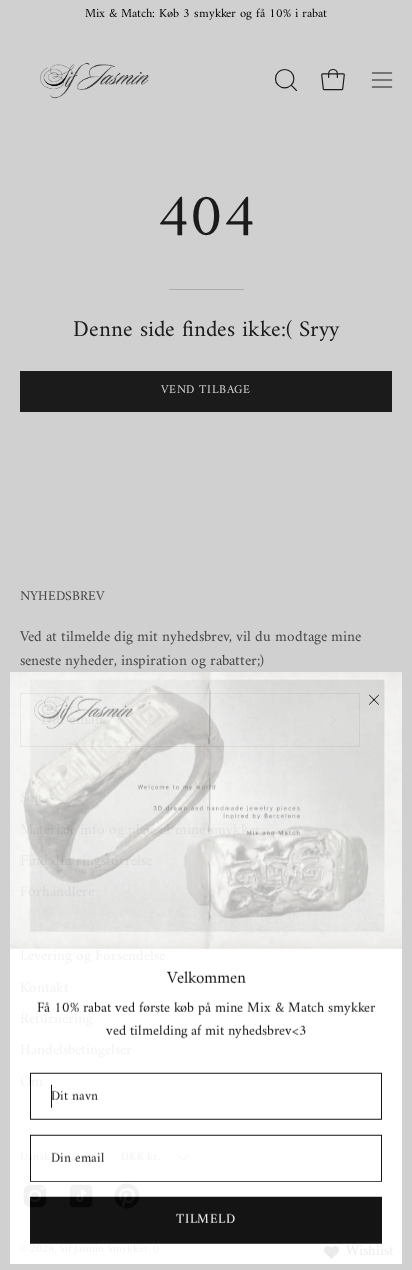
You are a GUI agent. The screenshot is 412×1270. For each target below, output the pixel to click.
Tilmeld (206, 1215)
